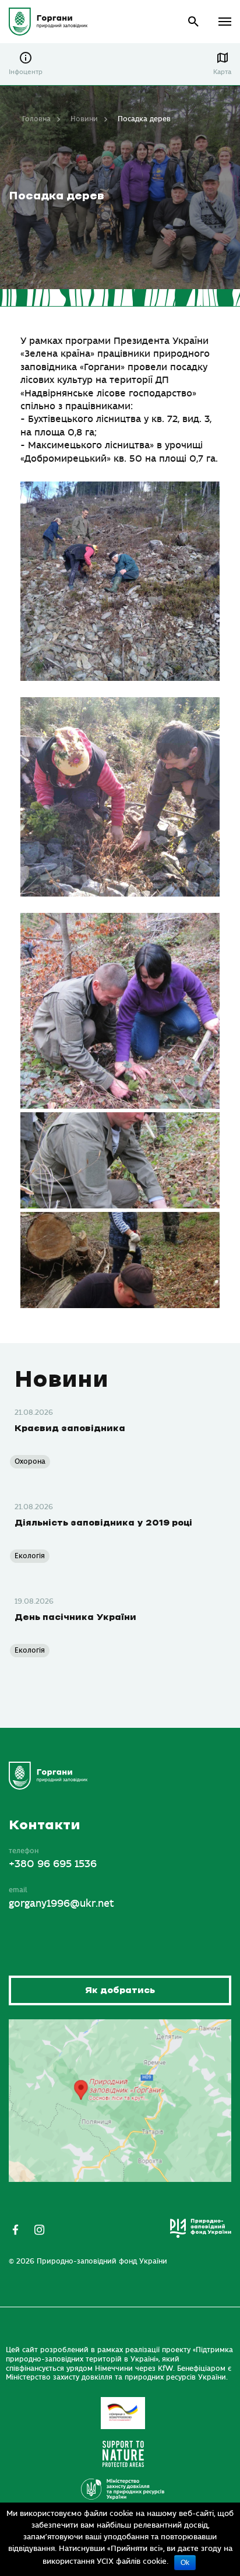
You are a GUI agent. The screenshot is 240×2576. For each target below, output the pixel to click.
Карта (222, 72)
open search (194, 22)
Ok (185, 2563)
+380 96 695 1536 (53, 1864)
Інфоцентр (26, 72)
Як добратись (120, 1990)
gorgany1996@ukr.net (61, 1904)
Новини (84, 119)
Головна (36, 119)
